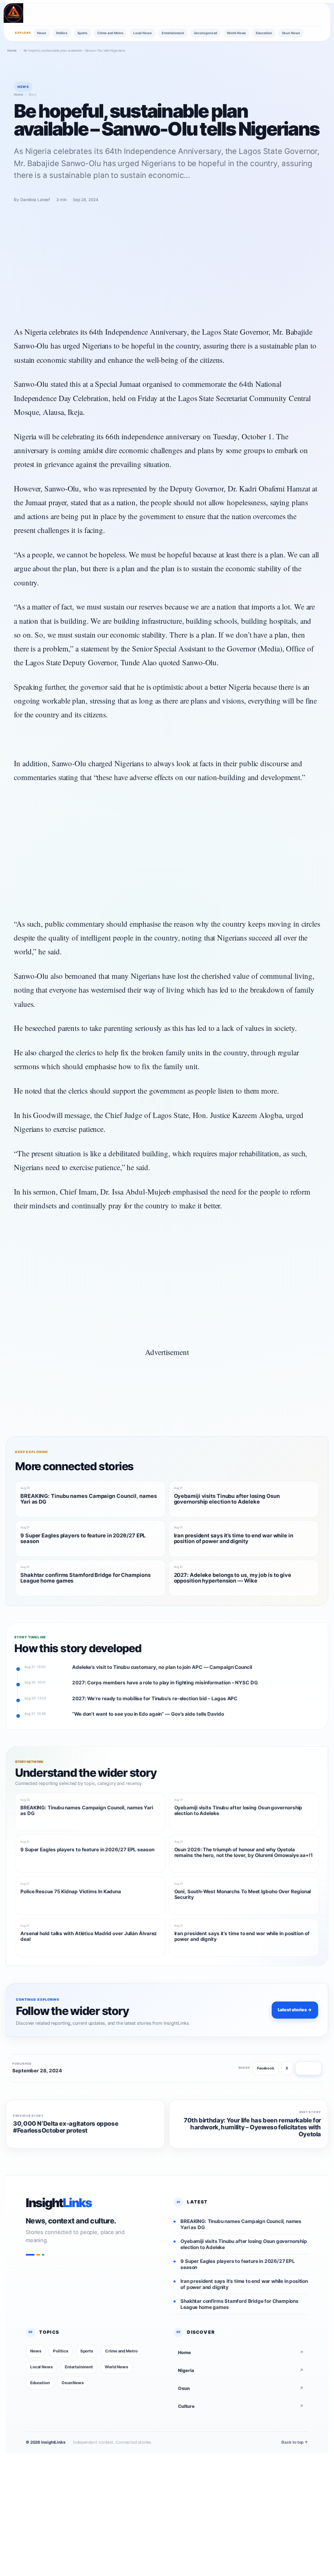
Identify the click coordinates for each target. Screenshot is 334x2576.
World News (236, 33)
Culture (241, 2406)
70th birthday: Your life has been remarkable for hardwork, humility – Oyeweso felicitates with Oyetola (252, 2127)
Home (12, 50)
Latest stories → (295, 2010)
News (42, 33)
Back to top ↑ (295, 2442)
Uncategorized (206, 33)
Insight (59, 2203)
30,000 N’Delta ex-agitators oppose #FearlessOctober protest (66, 2127)
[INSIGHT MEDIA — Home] (13, 13)
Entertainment (173, 33)
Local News (143, 33)
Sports (82, 33)
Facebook (266, 2068)
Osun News (291, 33)
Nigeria (241, 2370)
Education (264, 33)
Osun (241, 2388)
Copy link (309, 2068)
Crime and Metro (110, 33)
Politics (62, 33)
